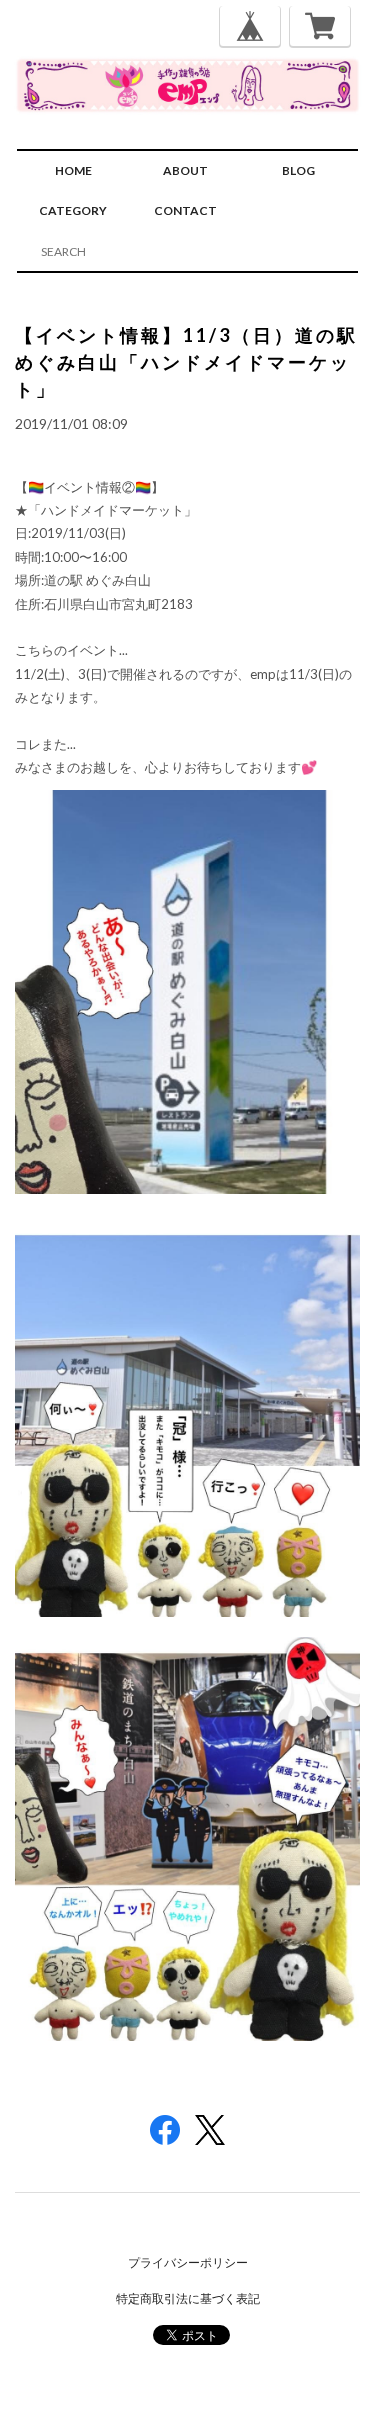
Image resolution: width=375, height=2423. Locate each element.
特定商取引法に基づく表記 (188, 2298)
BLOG (298, 170)
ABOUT (185, 170)
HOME (73, 170)
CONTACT (185, 210)
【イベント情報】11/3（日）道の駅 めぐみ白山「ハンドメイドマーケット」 (186, 362)
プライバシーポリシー (188, 2262)
